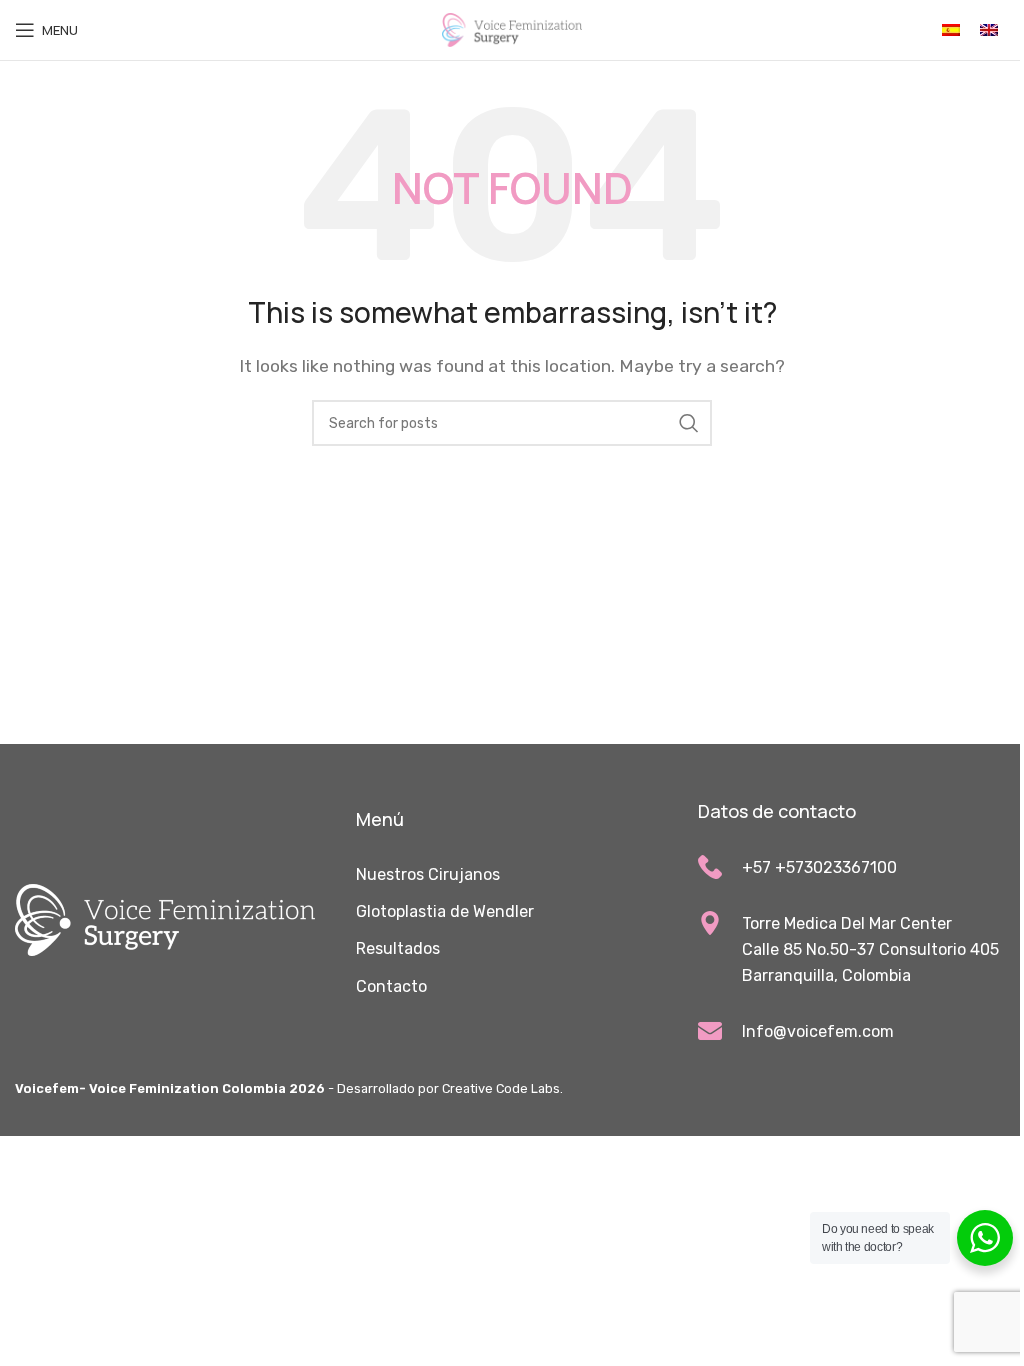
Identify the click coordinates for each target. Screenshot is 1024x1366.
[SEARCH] (689, 423)
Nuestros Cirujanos (428, 874)
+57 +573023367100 (819, 867)
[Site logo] (512, 28)
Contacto (391, 986)
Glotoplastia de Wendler (445, 911)
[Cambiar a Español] (951, 30)
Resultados (398, 948)
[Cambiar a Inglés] (989, 30)
